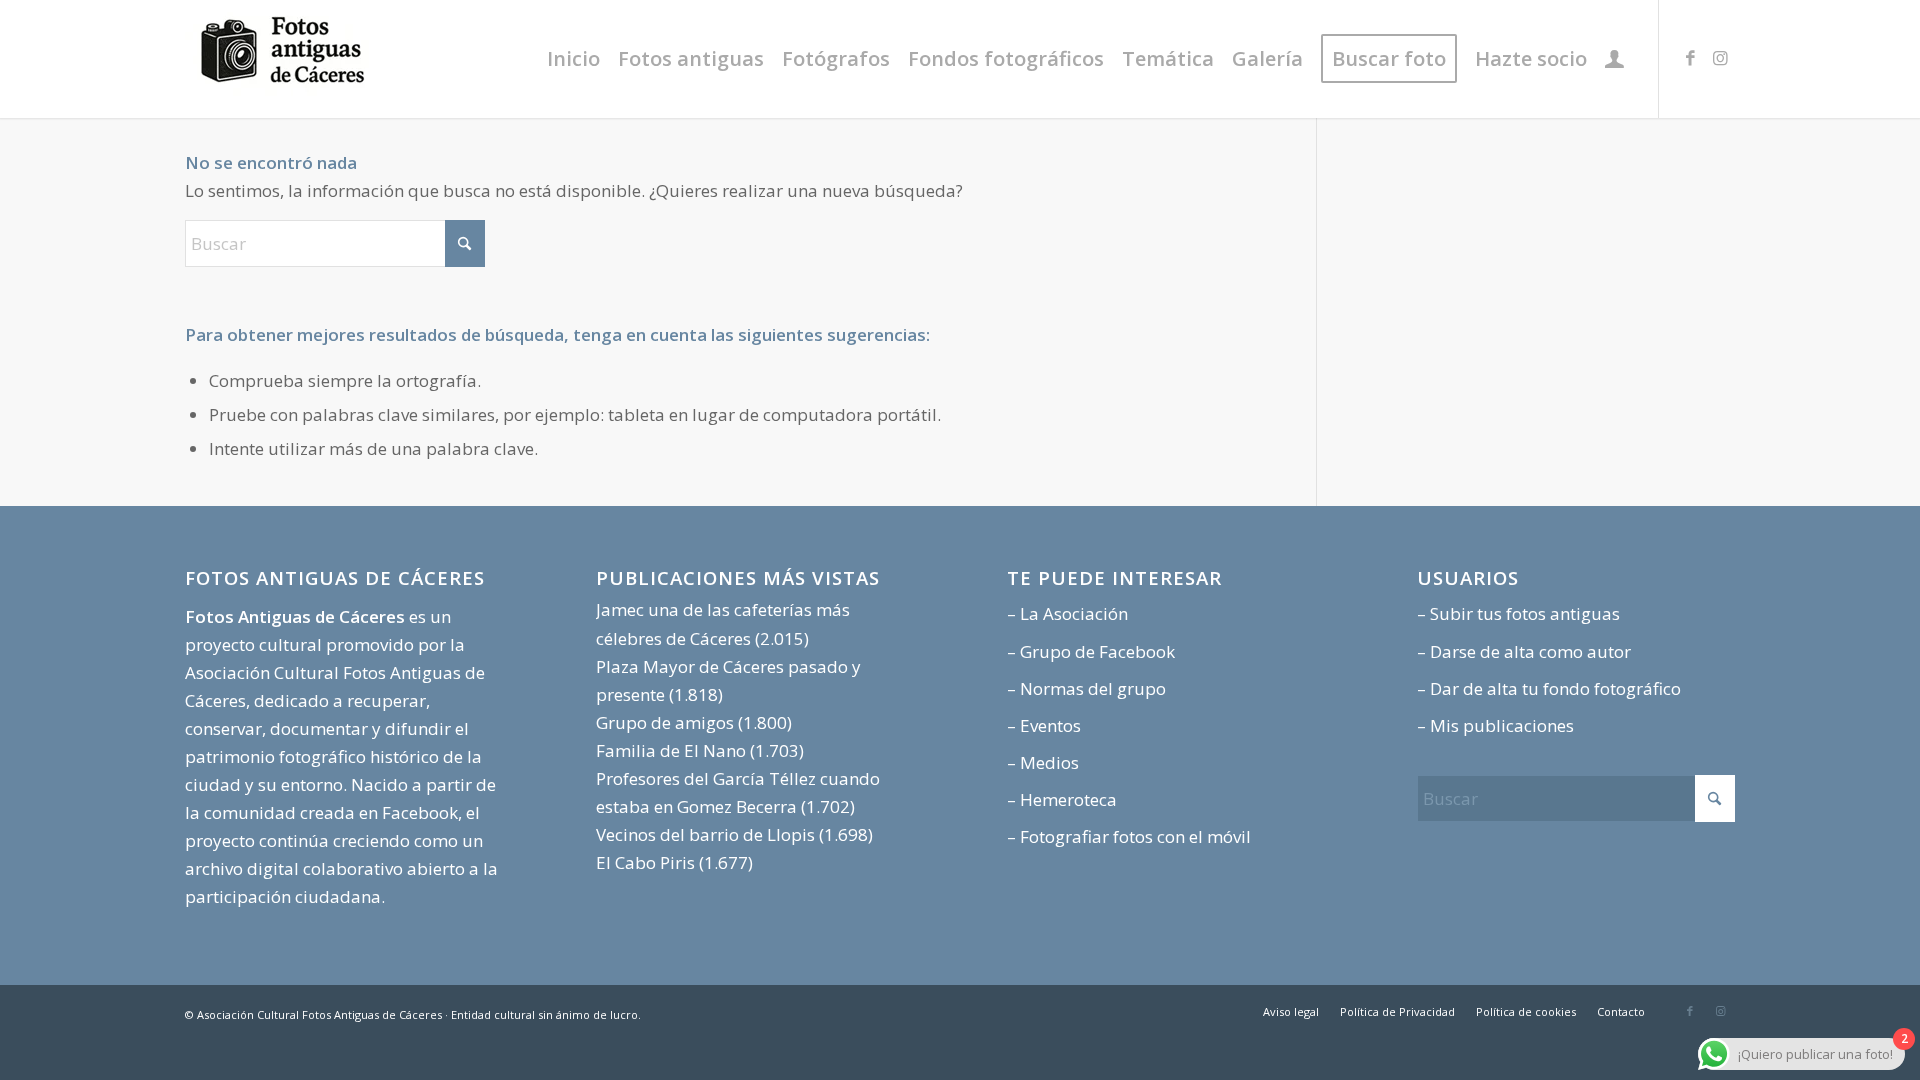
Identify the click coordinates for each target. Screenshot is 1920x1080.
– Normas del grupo (1086, 688)
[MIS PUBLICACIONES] (1614, 59)
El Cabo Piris (645, 862)
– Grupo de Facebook (1091, 651)
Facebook (420, 812)
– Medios (1043, 762)
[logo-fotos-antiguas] (335, 59)
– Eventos (1044, 725)
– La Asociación (1067, 613)
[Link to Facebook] (1690, 58)
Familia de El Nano (671, 750)
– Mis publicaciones (1495, 725)
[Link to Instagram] (1720, 58)
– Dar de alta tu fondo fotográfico (1549, 688)
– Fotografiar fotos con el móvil (1129, 836)
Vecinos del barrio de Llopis (705, 834)
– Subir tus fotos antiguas (1518, 613)
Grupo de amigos (665, 722)
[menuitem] (573, 59)
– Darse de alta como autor (1524, 651)
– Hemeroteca (1062, 799)
